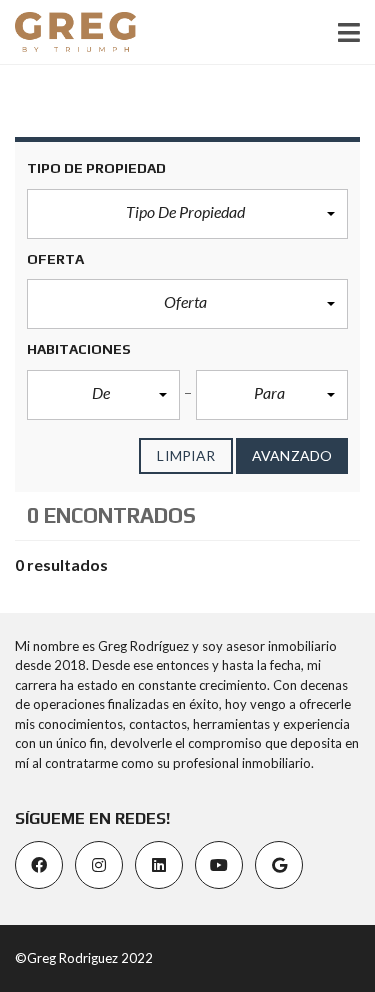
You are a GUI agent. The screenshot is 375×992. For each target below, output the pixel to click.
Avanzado (292, 455)
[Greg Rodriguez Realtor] (68, 32)
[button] (187, 214)
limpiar (186, 455)
